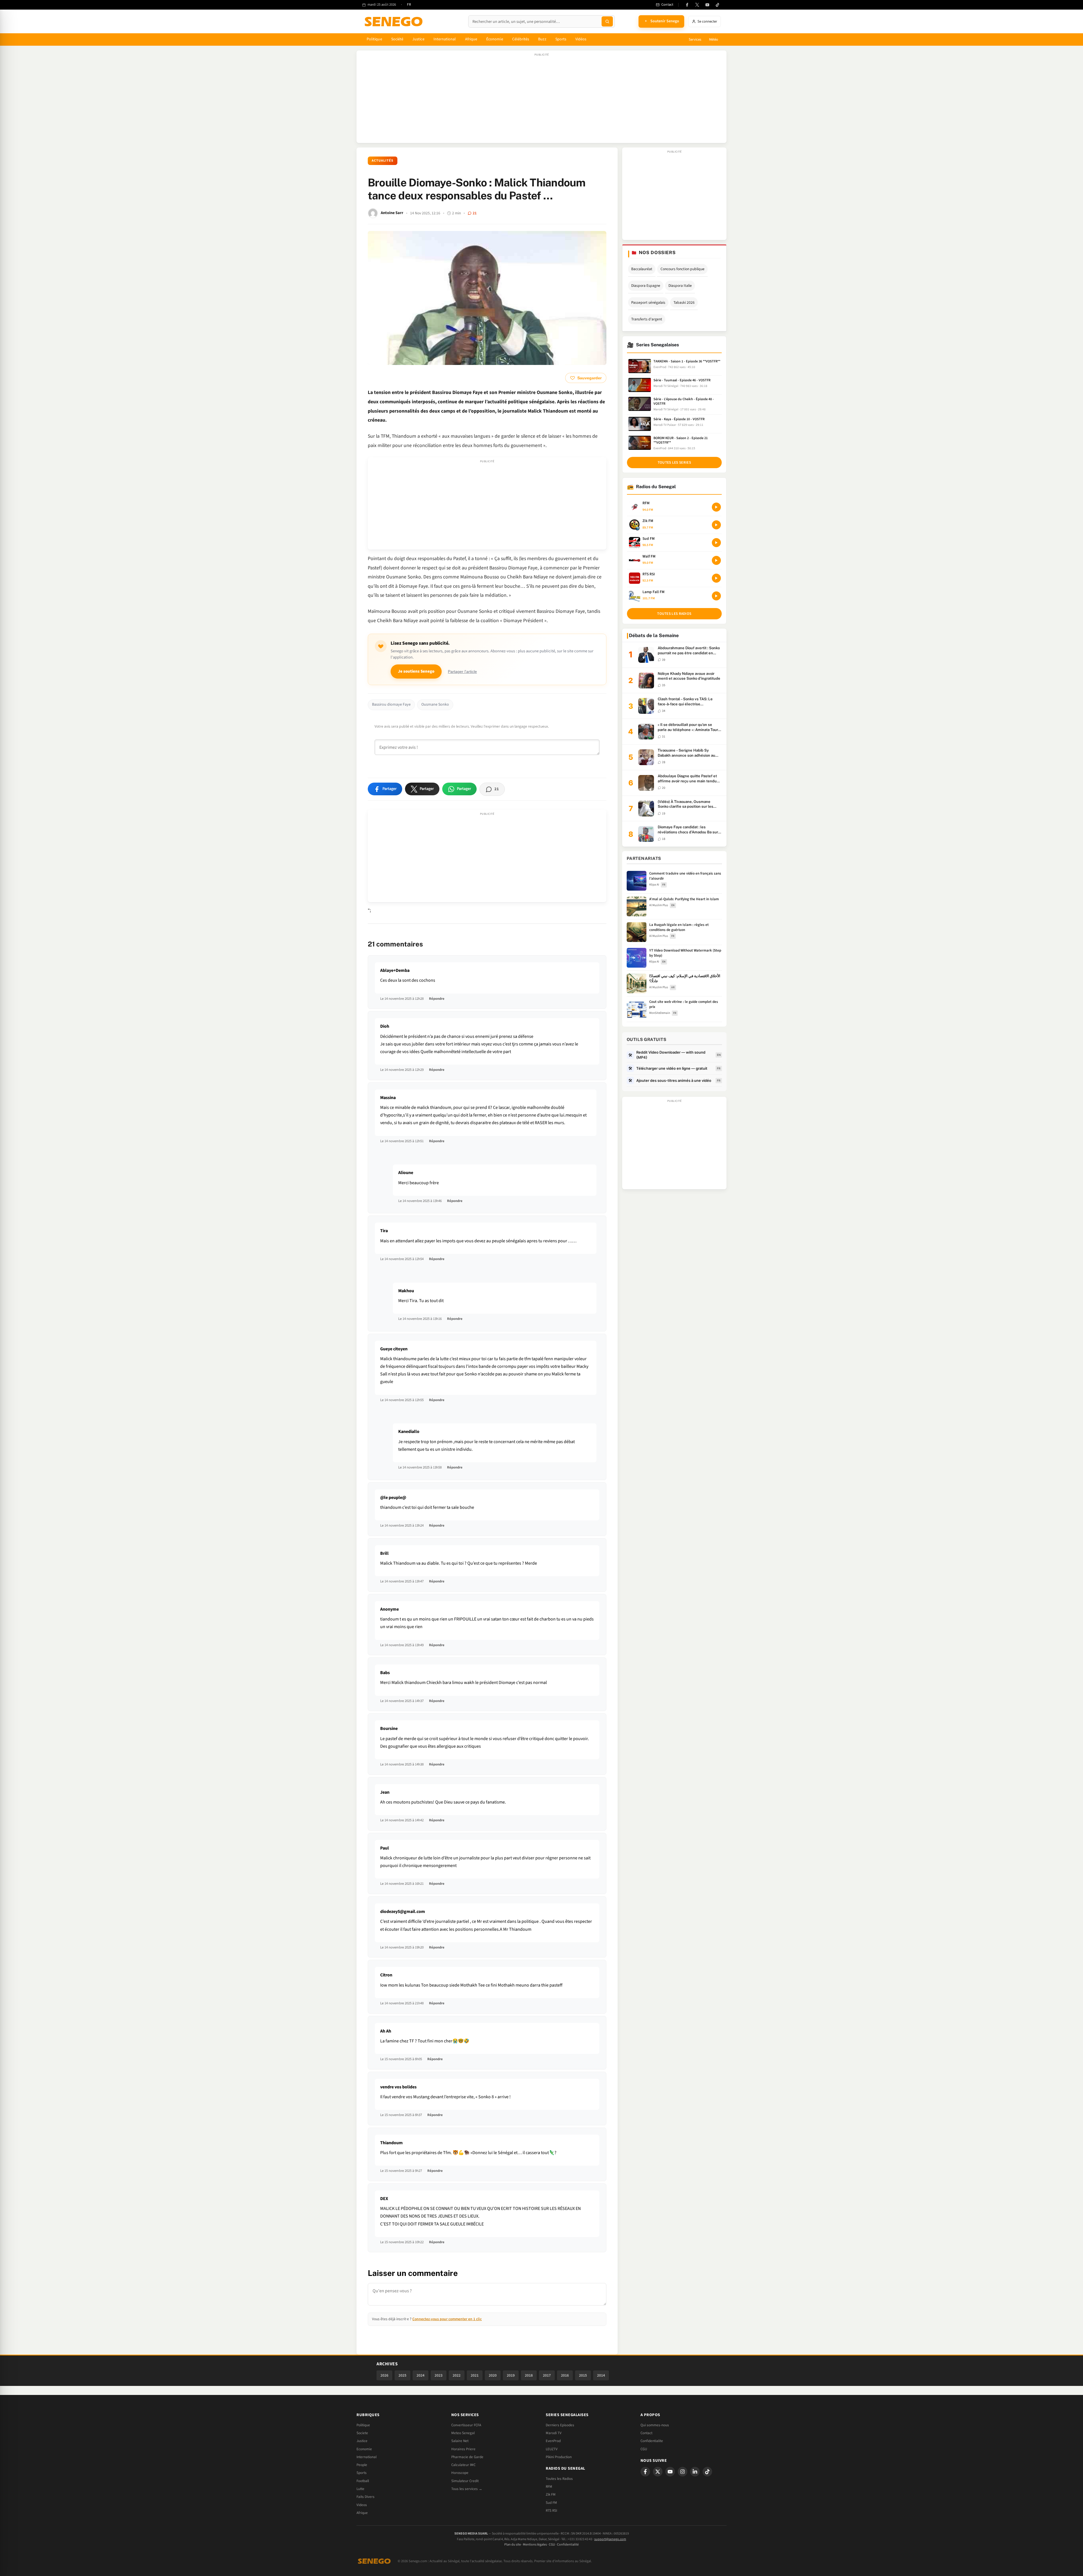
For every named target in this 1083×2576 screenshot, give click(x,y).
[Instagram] (683, 2472)
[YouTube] (707, 5)
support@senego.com (610, 2539)
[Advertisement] (541, 100)
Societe (362, 2433)
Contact (646, 2433)
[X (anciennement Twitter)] (697, 5)
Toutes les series (674, 463)
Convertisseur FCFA (466, 2425)
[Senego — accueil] (395, 21)
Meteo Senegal (463, 2433)
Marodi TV (554, 2433)
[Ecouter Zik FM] (716, 525)
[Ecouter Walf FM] (716, 560)
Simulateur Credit (465, 2481)
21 (475, 213)
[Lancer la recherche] (607, 21)
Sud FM (551, 2503)
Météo (714, 39)
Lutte (360, 2489)
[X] (658, 2472)
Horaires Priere (463, 2449)
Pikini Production (559, 2457)
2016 (565, 2375)
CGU (644, 2449)
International (445, 39)
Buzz (542, 39)
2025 (402, 2375)
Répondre (437, 999)
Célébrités (521, 39)
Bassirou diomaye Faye (391, 704)
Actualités (383, 161)
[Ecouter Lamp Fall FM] (716, 596)
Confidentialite (652, 2441)
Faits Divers (366, 2497)
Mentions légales (535, 2545)
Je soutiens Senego (416, 671)
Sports (561, 39)
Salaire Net (460, 2441)
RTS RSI (551, 2511)
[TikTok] (717, 5)
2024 (421, 2375)
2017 (547, 2375)
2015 (583, 2375)
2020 (493, 2375)
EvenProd (553, 2441)
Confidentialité (568, 2545)
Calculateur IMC (463, 2465)
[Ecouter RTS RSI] (716, 578)
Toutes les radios (674, 614)
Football (363, 2481)
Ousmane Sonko (435, 704)
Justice (418, 39)
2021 (475, 2375)
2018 (529, 2375)
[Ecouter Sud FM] (716, 543)
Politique (374, 39)
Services (695, 39)
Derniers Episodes (560, 2425)
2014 (601, 2375)
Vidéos (581, 39)
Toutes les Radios (559, 2479)
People (362, 2465)
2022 (457, 2375)
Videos (362, 2505)
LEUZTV (552, 2449)
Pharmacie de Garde (467, 2457)
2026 (384, 2375)
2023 (439, 2375)
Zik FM (551, 2494)
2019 (511, 2375)
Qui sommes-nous (655, 2425)
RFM (549, 2487)
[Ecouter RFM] (716, 507)
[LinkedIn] (695, 2472)
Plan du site (513, 2545)
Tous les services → (467, 2489)
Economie (364, 2449)
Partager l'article (462, 672)
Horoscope (460, 2473)
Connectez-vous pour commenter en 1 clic (447, 2319)
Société (397, 39)
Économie (495, 39)
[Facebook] (687, 5)
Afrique (471, 39)
